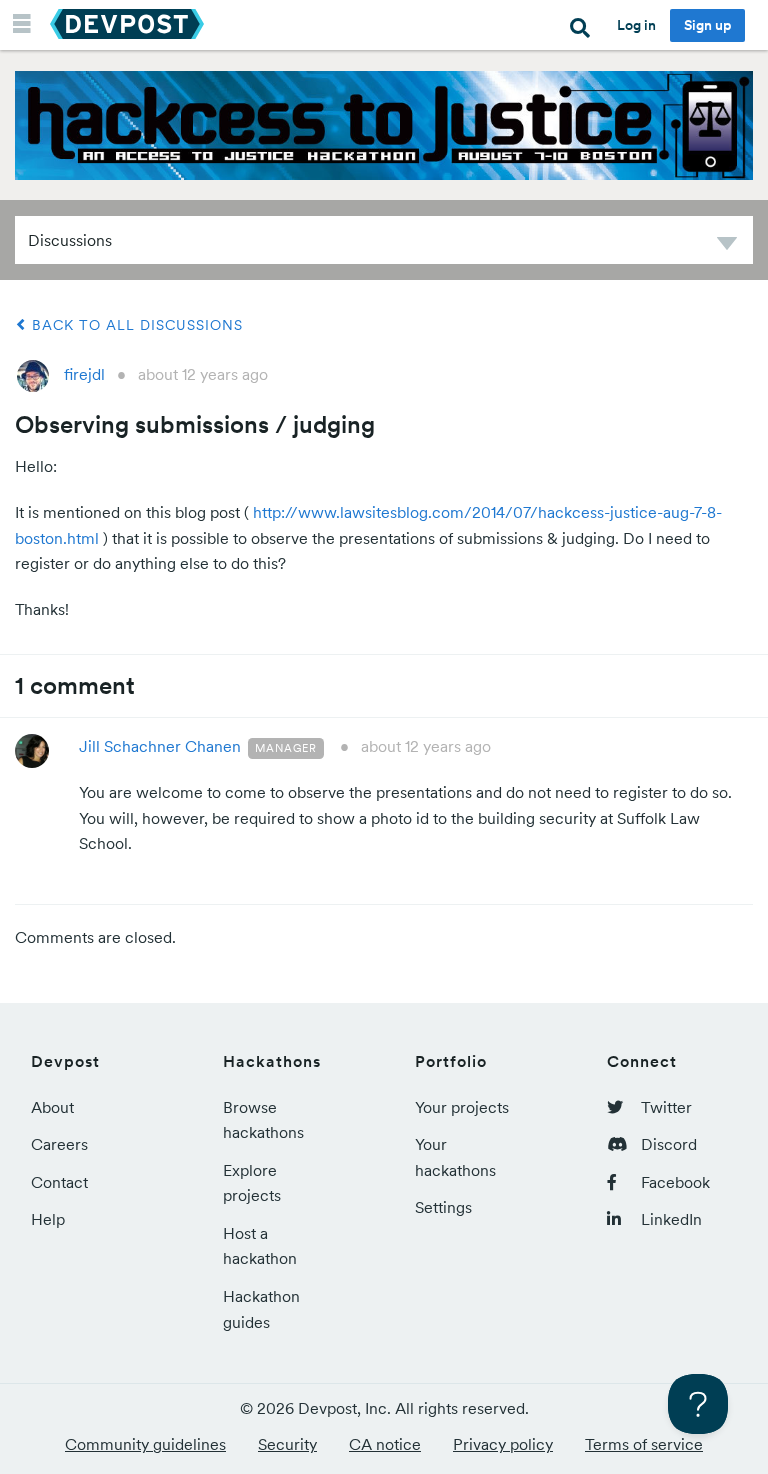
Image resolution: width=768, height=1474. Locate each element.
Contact (59, 1182)
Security (287, 1444)
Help (48, 1219)
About (52, 1107)
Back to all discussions (135, 325)
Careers (59, 1144)
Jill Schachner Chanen (160, 746)
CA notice (385, 1444)
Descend (727, 246)
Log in (636, 25)
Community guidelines (145, 1444)
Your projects (462, 1107)
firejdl (84, 374)
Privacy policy (503, 1444)
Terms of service (644, 1444)
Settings (443, 1207)
